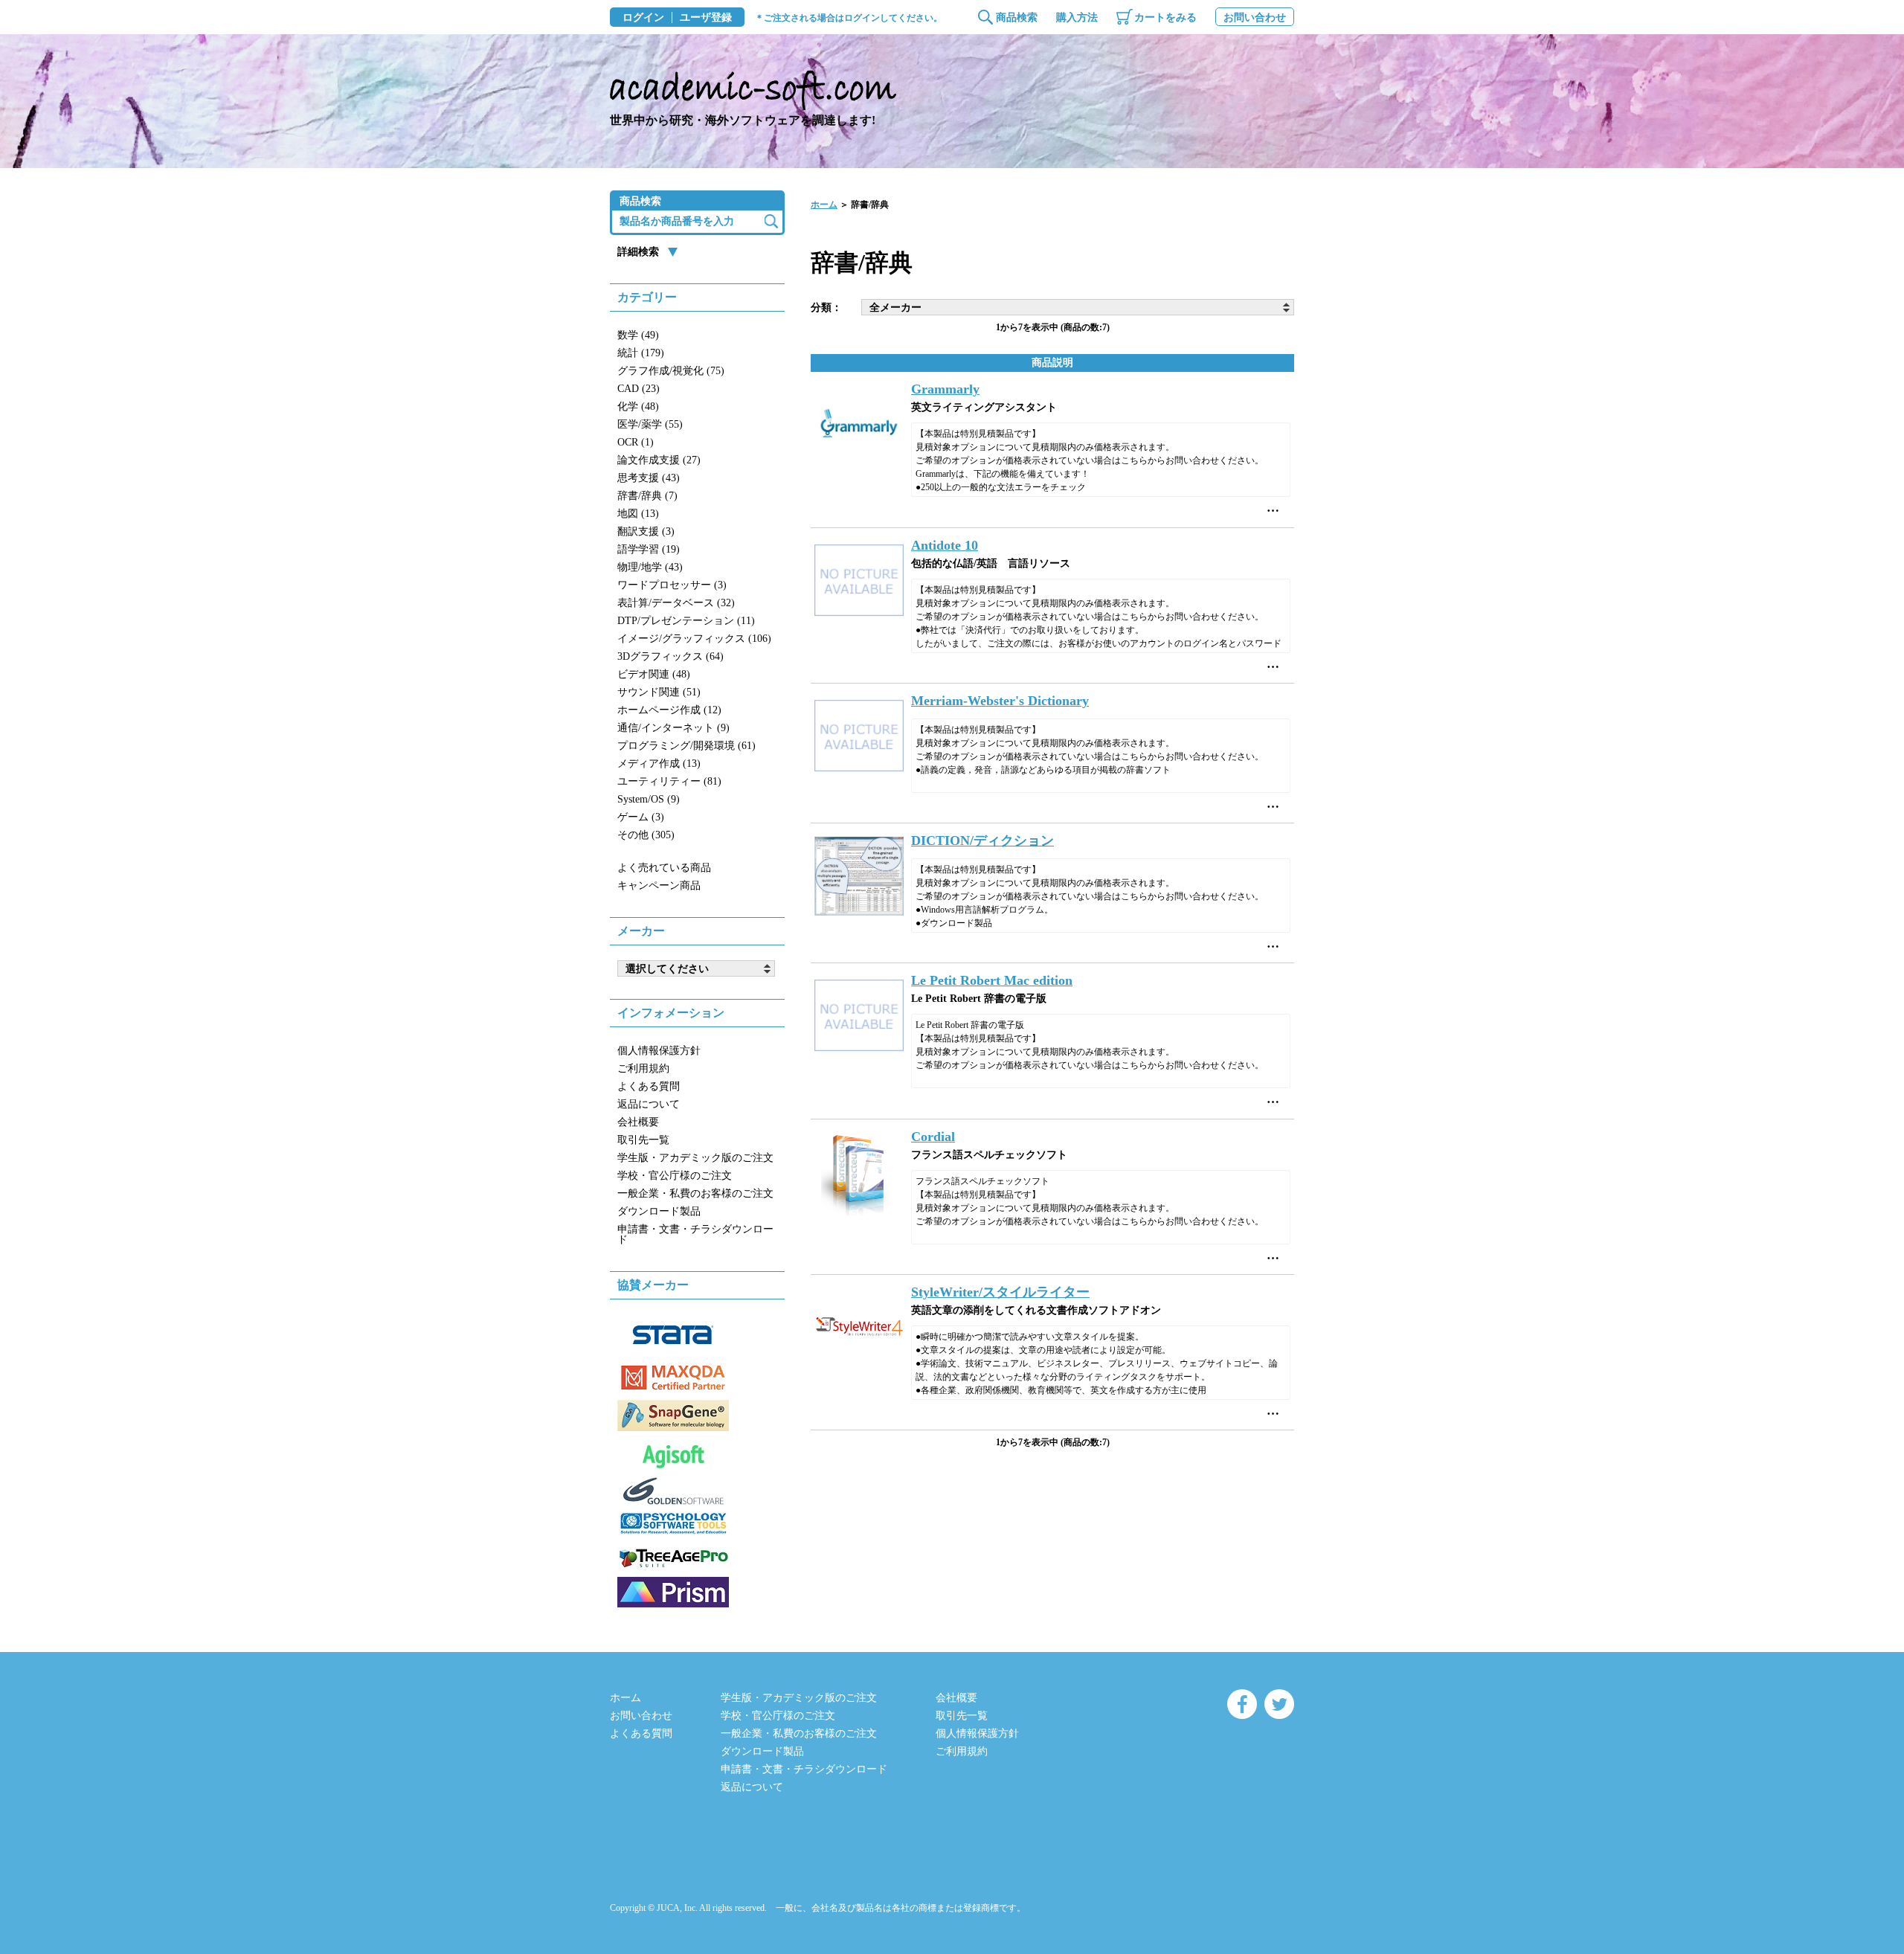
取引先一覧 (643, 1140)
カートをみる (1165, 17)
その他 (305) (646, 835)
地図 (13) (638, 514)
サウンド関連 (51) (659, 692)
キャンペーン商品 (659, 886)
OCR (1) (636, 442)
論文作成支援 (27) (659, 460)
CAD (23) (639, 389)
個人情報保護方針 (659, 1051)
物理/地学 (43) (650, 567)
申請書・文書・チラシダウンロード (695, 1234)
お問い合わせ (1255, 17)
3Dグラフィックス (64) (670, 656)
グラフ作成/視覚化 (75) (671, 371)
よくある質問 (649, 1086)
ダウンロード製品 (659, 1211)
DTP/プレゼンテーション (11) (686, 621)
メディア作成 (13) (659, 764)
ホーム (824, 205)
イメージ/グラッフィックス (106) (694, 639)
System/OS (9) (649, 799)
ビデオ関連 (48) (654, 674)
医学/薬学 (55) (650, 424)
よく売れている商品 (664, 868)
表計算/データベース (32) (676, 603)
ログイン (643, 18)
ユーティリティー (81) (669, 781)
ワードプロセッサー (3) (672, 585)
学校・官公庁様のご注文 (675, 1176)
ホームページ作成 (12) (669, 710)
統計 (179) (641, 353)
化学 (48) (638, 406)
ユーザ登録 (706, 18)
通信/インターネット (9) (673, 728)
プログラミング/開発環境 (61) (686, 746)
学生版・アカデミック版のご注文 (695, 1158)
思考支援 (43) (649, 478)
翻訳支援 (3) (646, 531)
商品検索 (1017, 17)
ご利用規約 (643, 1068)
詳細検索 (638, 252)
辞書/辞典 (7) (647, 496)
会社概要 (638, 1122)
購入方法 (1077, 17)
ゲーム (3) (641, 817)
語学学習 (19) (649, 549)
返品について (649, 1104)
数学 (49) (638, 335)
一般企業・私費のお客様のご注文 (695, 1193)
